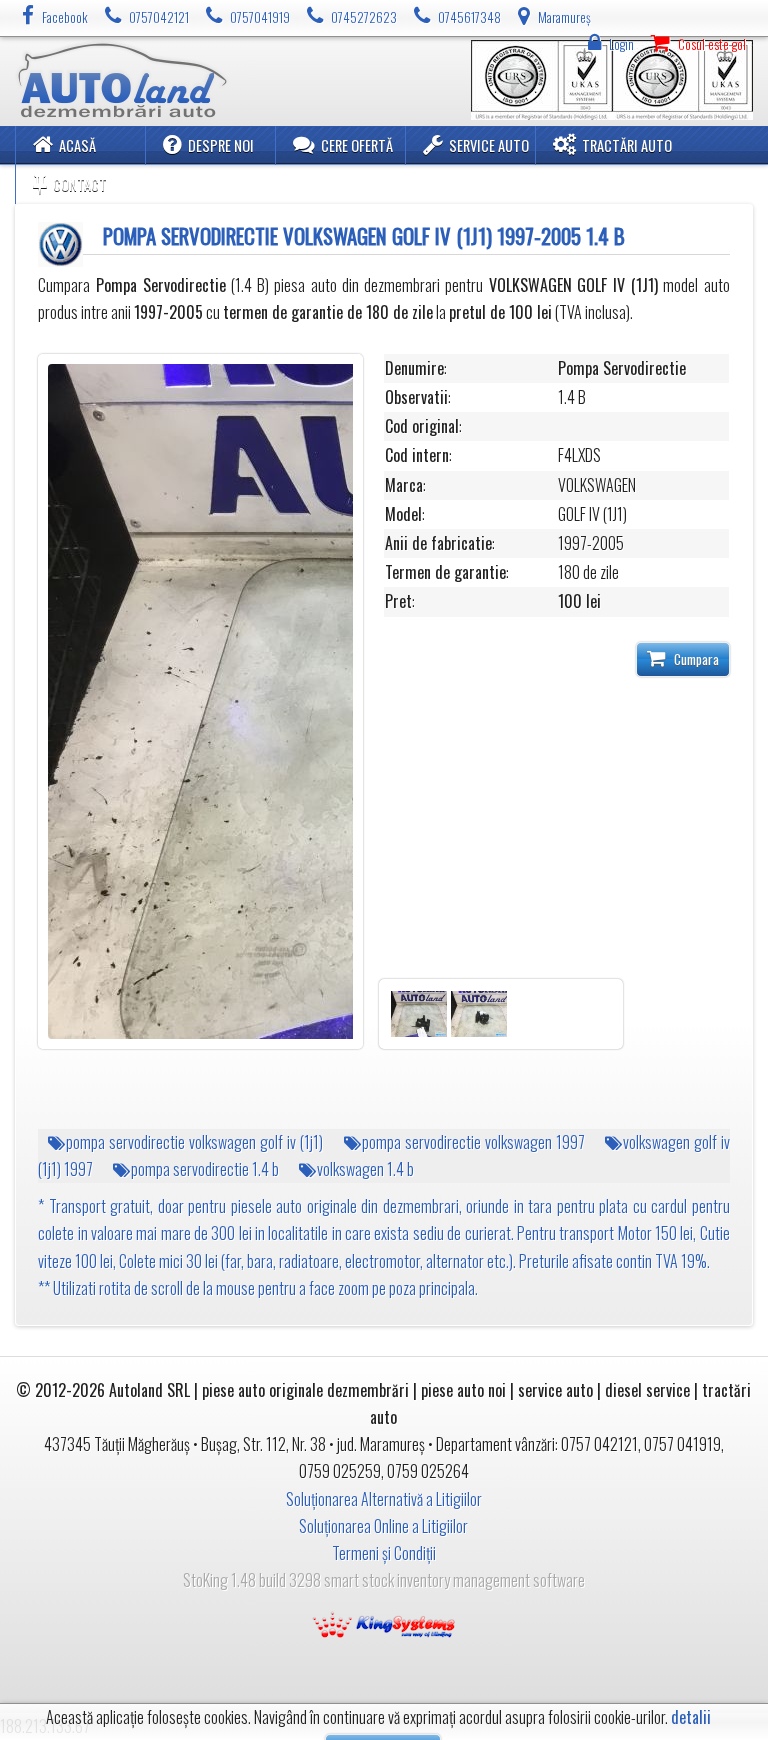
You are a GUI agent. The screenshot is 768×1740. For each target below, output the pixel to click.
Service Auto (489, 145)
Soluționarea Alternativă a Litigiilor (384, 1499)
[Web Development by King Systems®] (384, 1622)
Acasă (77, 145)
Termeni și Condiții (384, 1553)
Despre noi (221, 145)
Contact (80, 184)
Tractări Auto (627, 145)
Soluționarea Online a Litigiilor (383, 1526)
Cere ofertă (357, 145)
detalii (691, 1717)
